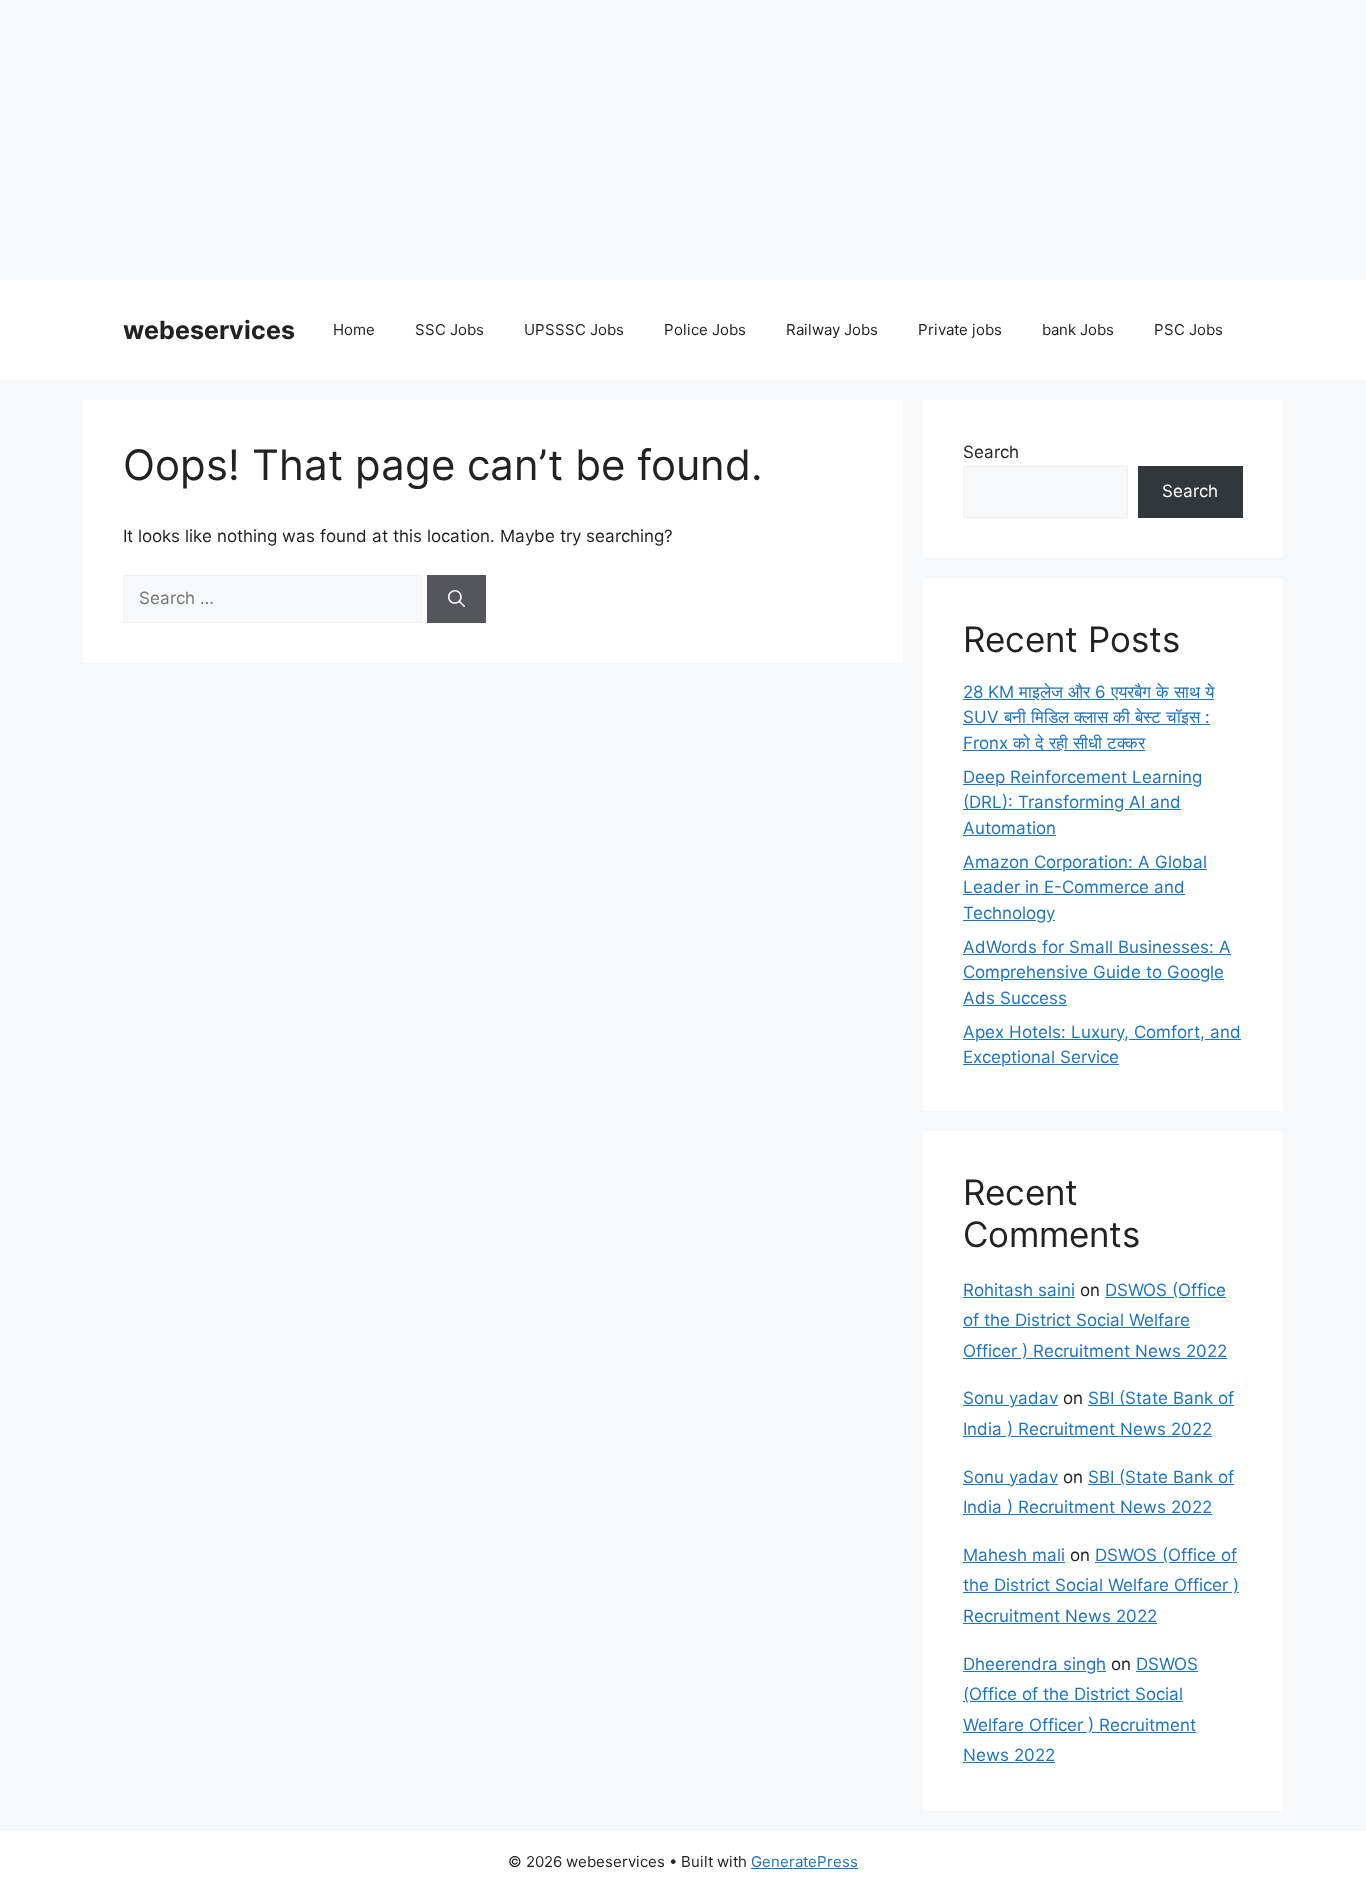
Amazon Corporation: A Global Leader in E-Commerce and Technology (1085, 887)
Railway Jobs (832, 329)
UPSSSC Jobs (574, 329)
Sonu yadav (1010, 1398)
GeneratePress (804, 1861)
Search (991, 452)
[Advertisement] (600, 140)
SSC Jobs (449, 329)
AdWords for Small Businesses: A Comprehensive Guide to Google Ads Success (1097, 972)
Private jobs (960, 329)
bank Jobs (1078, 329)
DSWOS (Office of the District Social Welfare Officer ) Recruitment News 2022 (1095, 1320)
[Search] (456, 599)
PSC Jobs (1188, 329)
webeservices (209, 330)
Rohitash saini (1019, 1290)
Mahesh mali (1014, 1555)
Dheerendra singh (1034, 1664)
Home (354, 329)
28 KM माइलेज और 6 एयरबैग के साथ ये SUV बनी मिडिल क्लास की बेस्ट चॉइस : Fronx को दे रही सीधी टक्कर (1088, 717)
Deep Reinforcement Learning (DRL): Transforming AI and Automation (1082, 802)
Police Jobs (705, 329)
